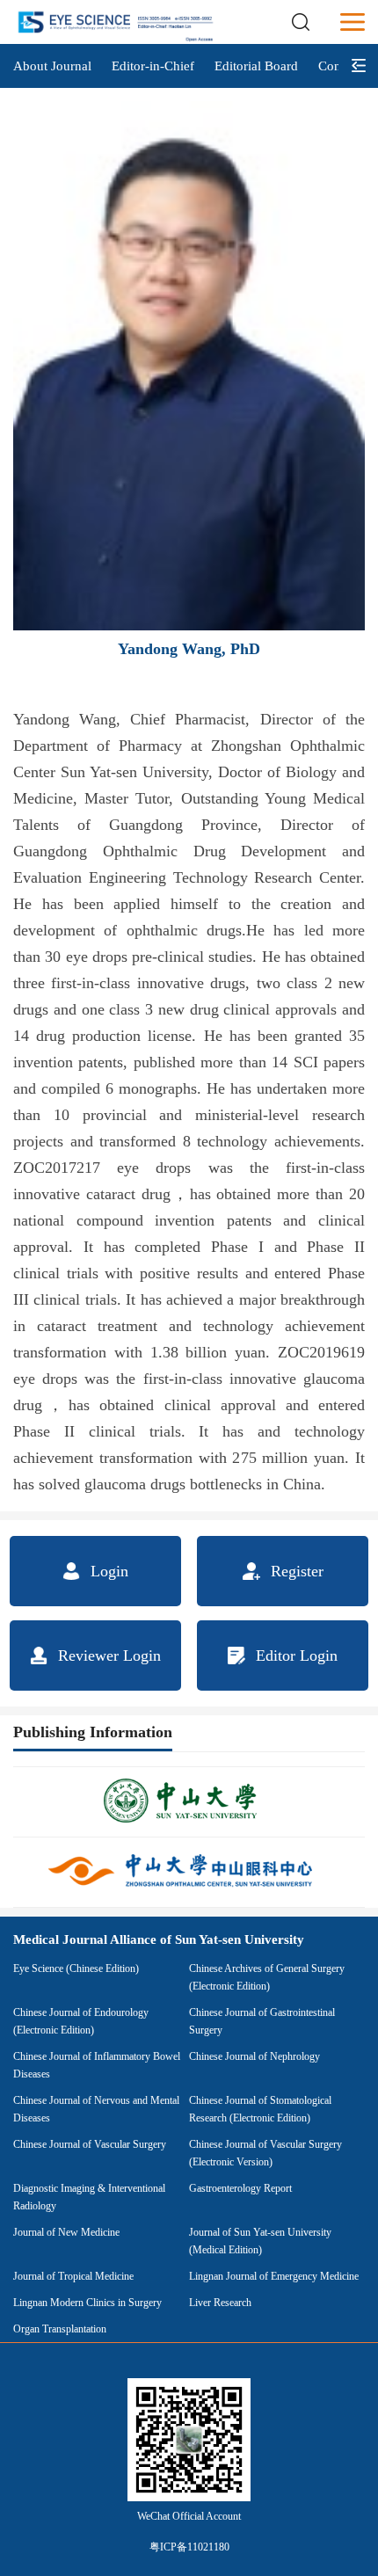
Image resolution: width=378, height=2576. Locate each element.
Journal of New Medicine (66, 2232)
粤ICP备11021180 (189, 2547)
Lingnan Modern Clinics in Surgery (87, 2303)
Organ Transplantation (60, 2329)
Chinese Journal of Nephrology (254, 2056)
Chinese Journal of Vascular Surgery (90, 2144)
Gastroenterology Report (240, 2188)
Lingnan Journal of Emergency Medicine (274, 2276)
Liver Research (220, 2303)
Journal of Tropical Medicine (73, 2276)
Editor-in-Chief (153, 66)
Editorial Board (256, 66)
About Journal (52, 66)
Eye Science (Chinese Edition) (76, 1968)
